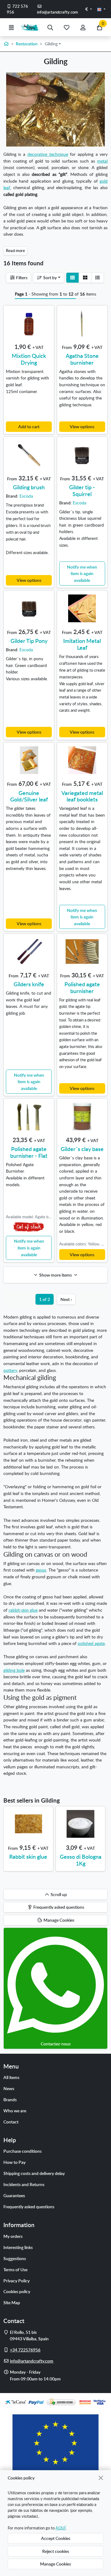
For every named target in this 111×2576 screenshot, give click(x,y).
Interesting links (18, 2247)
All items (11, 2077)
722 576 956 (18, 9)
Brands (10, 2099)
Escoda (26, 496)
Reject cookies (56, 2551)
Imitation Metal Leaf (82, 644)
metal (102, 161)
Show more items (55, 1275)
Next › (66, 1299)
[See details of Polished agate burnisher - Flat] (29, 1116)
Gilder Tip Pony (29, 641)
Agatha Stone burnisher (82, 359)
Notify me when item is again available (82, 573)
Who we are (15, 2110)
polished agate (91, 1643)
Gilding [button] (51, 43)
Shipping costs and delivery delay (34, 2173)
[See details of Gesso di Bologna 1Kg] (80, 1824)
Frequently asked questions (29, 2206)
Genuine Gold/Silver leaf (29, 796)
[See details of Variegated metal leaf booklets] (82, 760)
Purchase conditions (23, 2151)
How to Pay (14, 2162)
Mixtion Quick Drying (29, 359)
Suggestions (15, 2258)
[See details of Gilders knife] (29, 951)
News (9, 2088)
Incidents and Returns (24, 2184)
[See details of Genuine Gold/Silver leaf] (29, 760)
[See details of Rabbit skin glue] (28, 1824)
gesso (41, 1570)
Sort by (49, 277)
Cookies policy (17, 2291)
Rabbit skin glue (28, 1856)
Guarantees (14, 2195)
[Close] (101, 2478)
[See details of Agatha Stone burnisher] (82, 323)
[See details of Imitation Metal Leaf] (82, 608)
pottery (10, 1370)
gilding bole (14, 1670)
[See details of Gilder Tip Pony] (29, 608)
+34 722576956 (25, 2350)
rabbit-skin (19, 1610)
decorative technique (48, 154)
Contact (11, 2122)
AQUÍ (61, 2528)
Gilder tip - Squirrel (82, 490)
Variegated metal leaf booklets (82, 796)
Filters (21, 277)
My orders (13, 2236)
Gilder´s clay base (82, 1149)
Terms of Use (15, 2269)
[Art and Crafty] (31, 27)
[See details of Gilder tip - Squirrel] (82, 455)
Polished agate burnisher (82, 987)
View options (82, 426)
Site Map (12, 2302)
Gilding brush (29, 487)
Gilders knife (29, 984)
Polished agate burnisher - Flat (29, 1152)
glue (33, 1610)
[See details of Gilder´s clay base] (82, 1116)
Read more (15, 251)
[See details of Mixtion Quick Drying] (29, 323)
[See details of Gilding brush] (29, 455)
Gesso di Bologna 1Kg (81, 1860)
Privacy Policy (16, 2280)
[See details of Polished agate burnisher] (82, 951)
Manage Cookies (55, 2564)
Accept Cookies (56, 2538)
